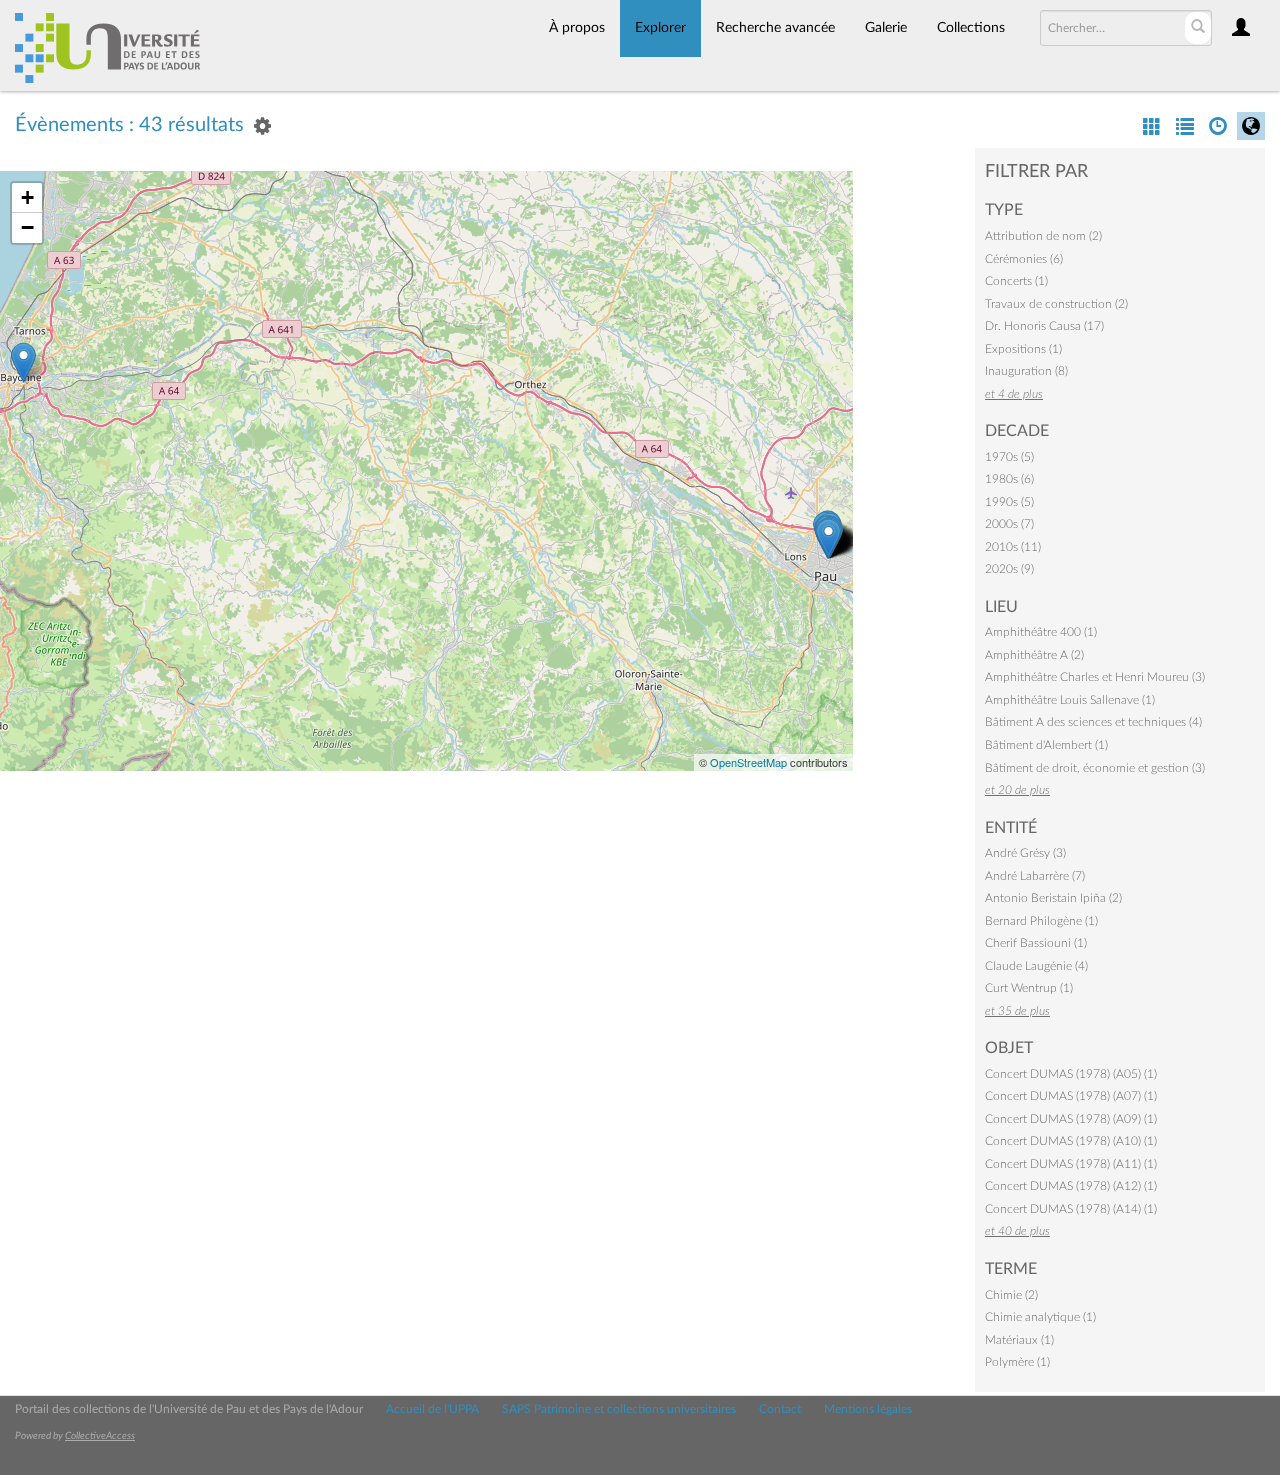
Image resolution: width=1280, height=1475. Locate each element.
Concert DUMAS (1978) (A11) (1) (1071, 1164)
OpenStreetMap (748, 762)
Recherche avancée (775, 28)
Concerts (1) (1016, 281)
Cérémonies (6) (1024, 259)
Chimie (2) (1011, 1295)
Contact (780, 1409)
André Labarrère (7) (1035, 876)
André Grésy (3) (1025, 853)
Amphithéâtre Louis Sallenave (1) (1070, 700)
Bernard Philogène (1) (1041, 921)
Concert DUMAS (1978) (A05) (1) (1071, 1074)
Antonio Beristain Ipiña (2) (1053, 898)
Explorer (660, 28)
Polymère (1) (1017, 1362)
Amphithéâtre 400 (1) (1041, 632)
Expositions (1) (1023, 349)
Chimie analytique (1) (1040, 1317)
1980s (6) (1009, 479)
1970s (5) (1009, 457)
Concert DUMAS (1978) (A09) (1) (1071, 1119)
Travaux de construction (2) (1056, 304)
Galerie (886, 28)
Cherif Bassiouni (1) (1036, 943)
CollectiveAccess (100, 1436)
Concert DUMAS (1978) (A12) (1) (1071, 1186)
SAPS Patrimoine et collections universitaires (619, 1409)
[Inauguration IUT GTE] (828, 538)
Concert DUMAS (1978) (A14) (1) (1071, 1209)
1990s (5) (1009, 502)
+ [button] (27, 197)
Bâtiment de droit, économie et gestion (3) (1095, 768)
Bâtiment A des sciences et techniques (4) (1093, 722)
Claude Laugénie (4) (1036, 966)
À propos (577, 28)
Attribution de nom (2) (1043, 236)
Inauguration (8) (1026, 371)
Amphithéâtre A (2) (1034, 655)
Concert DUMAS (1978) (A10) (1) (1071, 1141)
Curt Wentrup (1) (1029, 988)
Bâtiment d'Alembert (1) (1046, 745)
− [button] (27, 227)
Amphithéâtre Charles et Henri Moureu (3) (1095, 677)
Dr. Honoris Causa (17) (1044, 326)
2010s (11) (1013, 547)
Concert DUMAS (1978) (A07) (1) (1071, 1096)
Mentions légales (868, 1409)
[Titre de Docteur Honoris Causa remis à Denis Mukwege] (23, 362)
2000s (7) (1009, 524)
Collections (971, 28)
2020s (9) (1009, 569)
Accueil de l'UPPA (432, 1409)
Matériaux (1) (1019, 1340)
